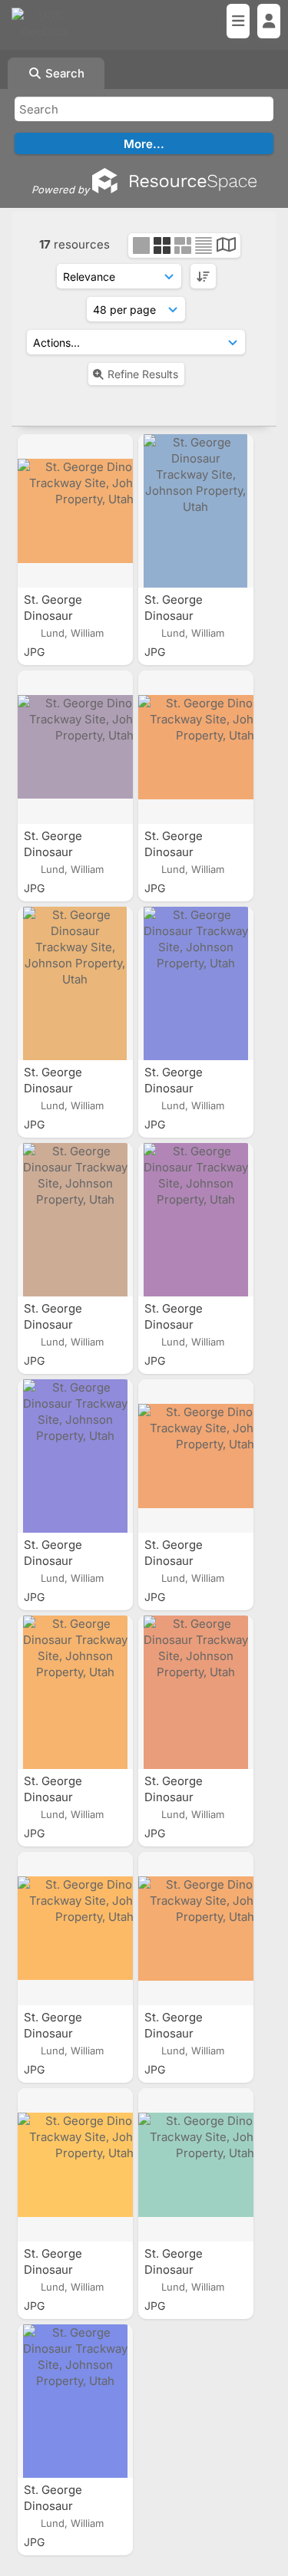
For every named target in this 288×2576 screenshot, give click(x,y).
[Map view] (226, 247)
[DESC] (203, 276)
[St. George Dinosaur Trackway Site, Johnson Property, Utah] (75, 511)
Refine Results (143, 374)
